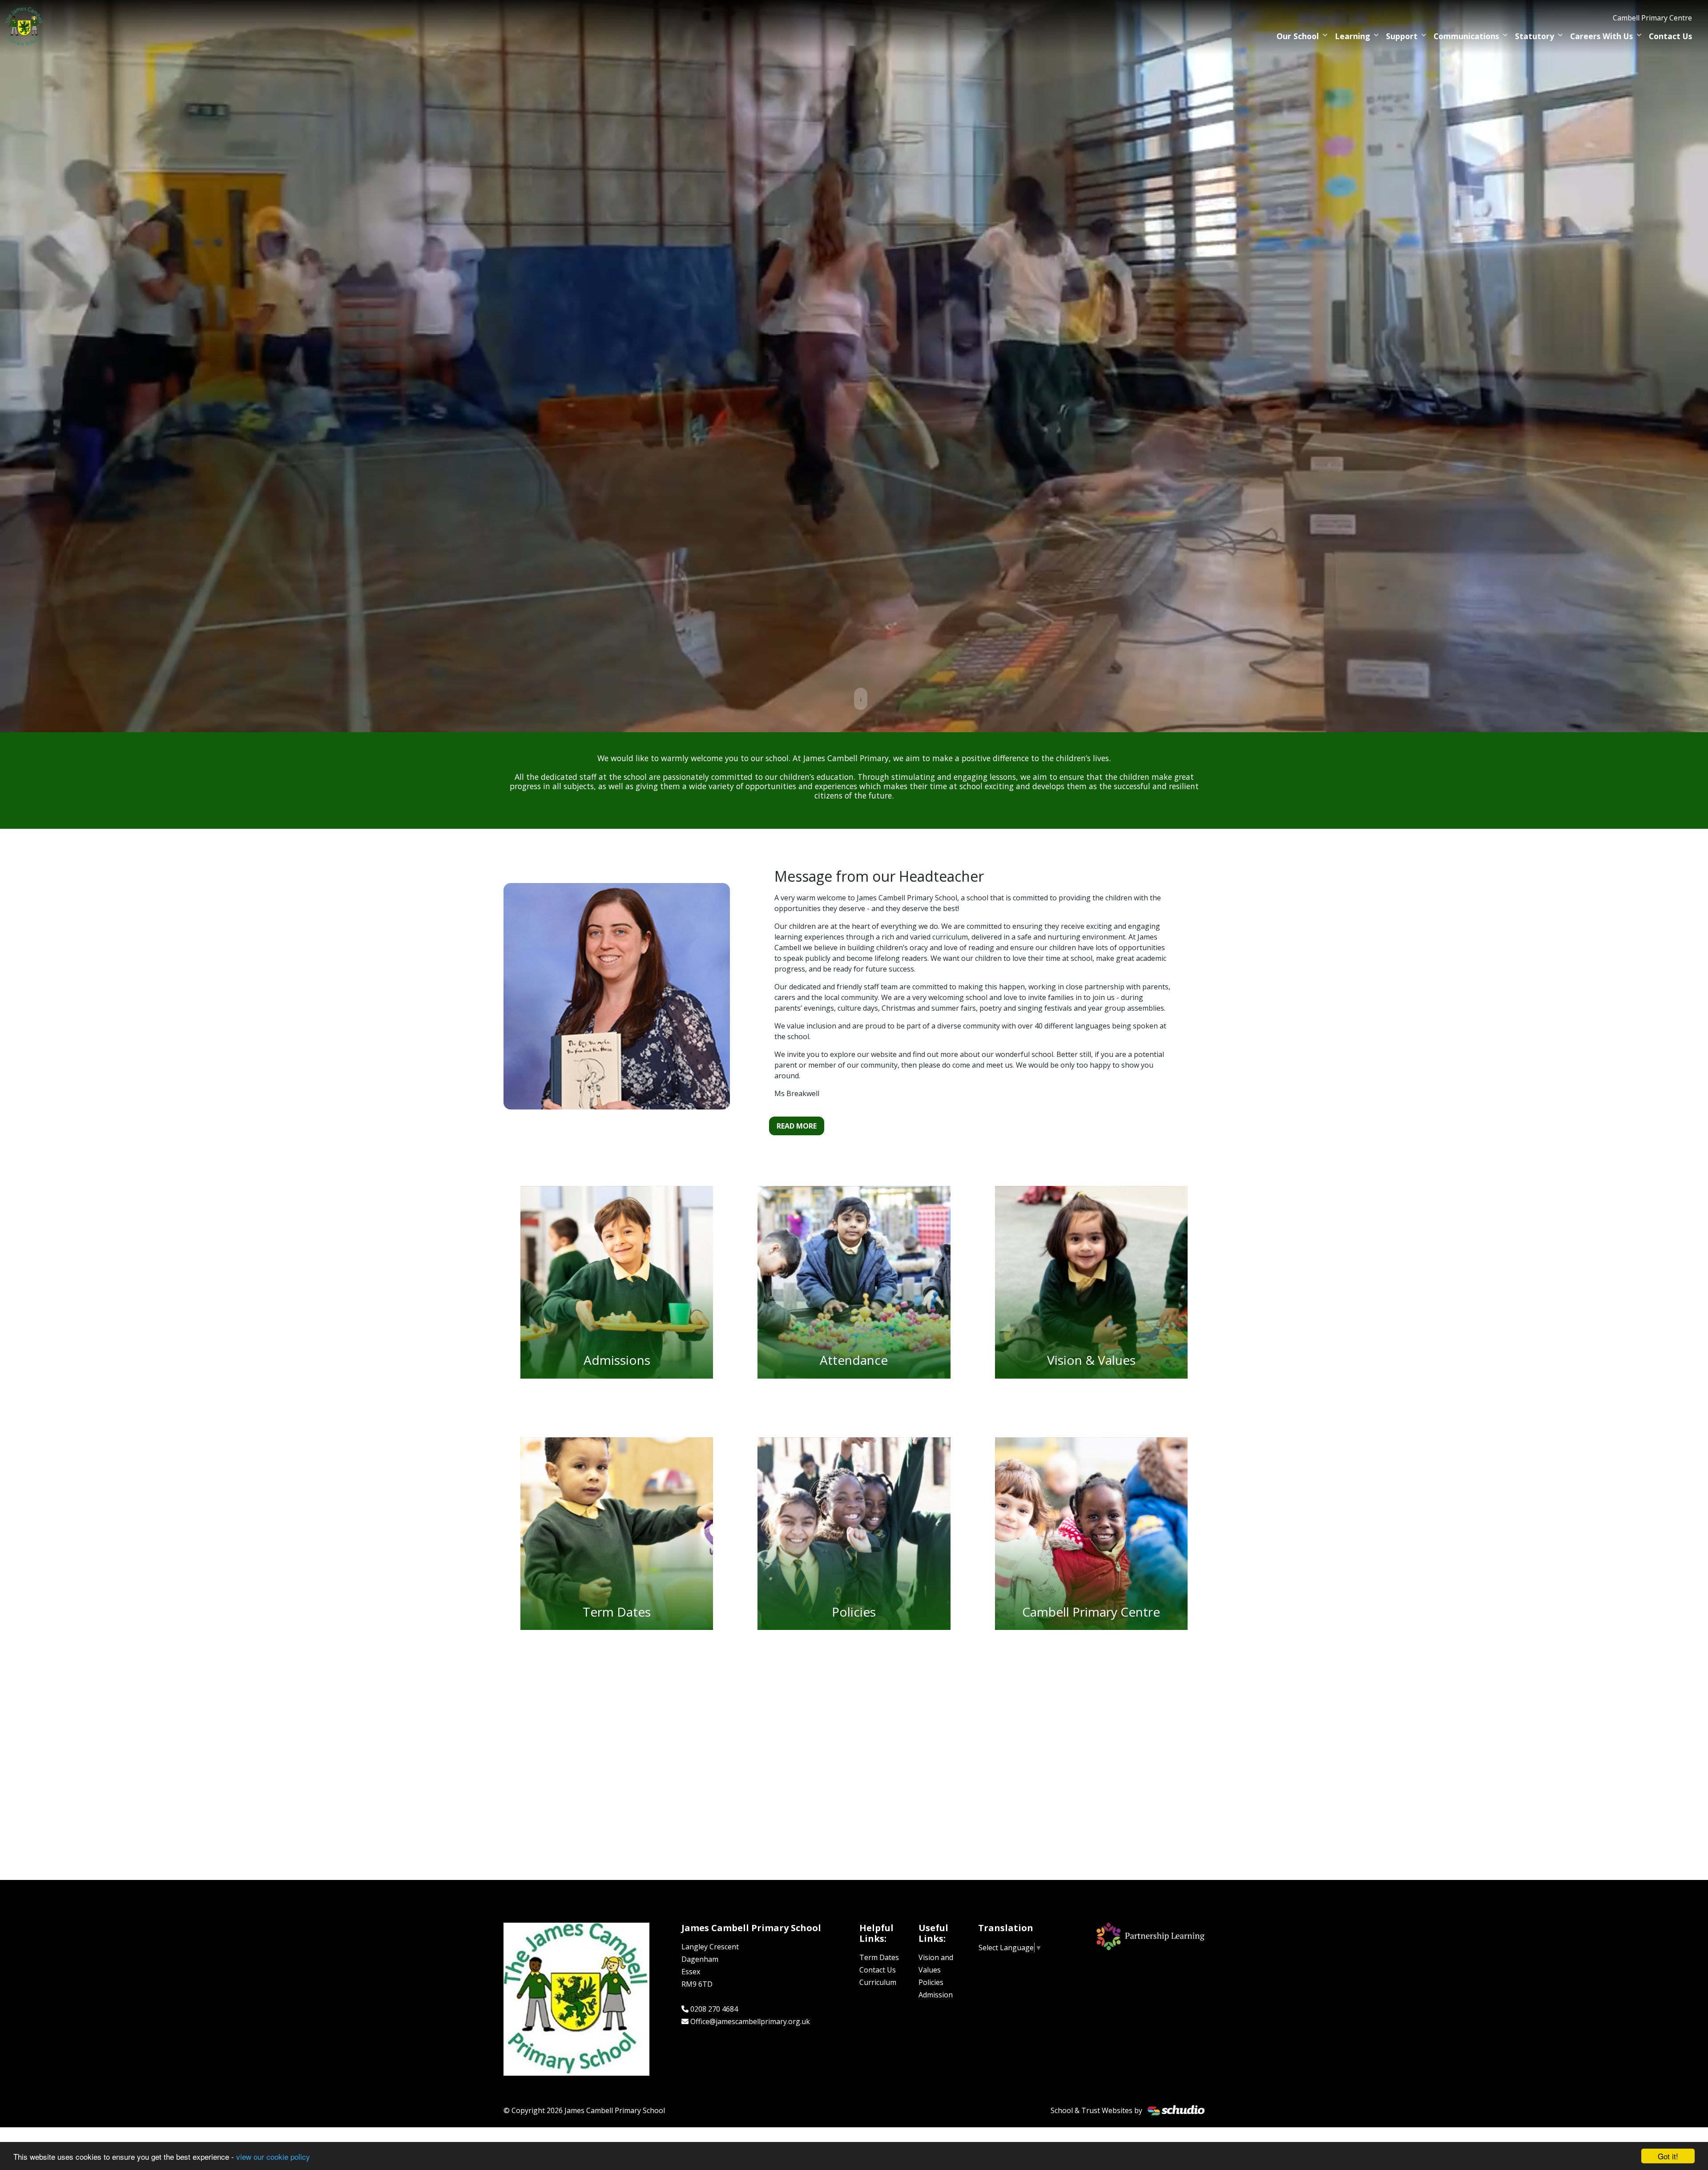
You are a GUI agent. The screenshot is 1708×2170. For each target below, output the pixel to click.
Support (1402, 36)
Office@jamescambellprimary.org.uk (750, 2021)
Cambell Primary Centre (1652, 18)
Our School (1298, 36)
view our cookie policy (273, 2156)
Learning (1352, 36)
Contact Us (1670, 36)
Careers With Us (1601, 36)
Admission (936, 1995)
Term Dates (879, 1957)
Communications (1466, 36)
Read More (797, 1126)
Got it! (1668, 2156)
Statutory (1535, 36)
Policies (931, 1982)
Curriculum (878, 1982)
